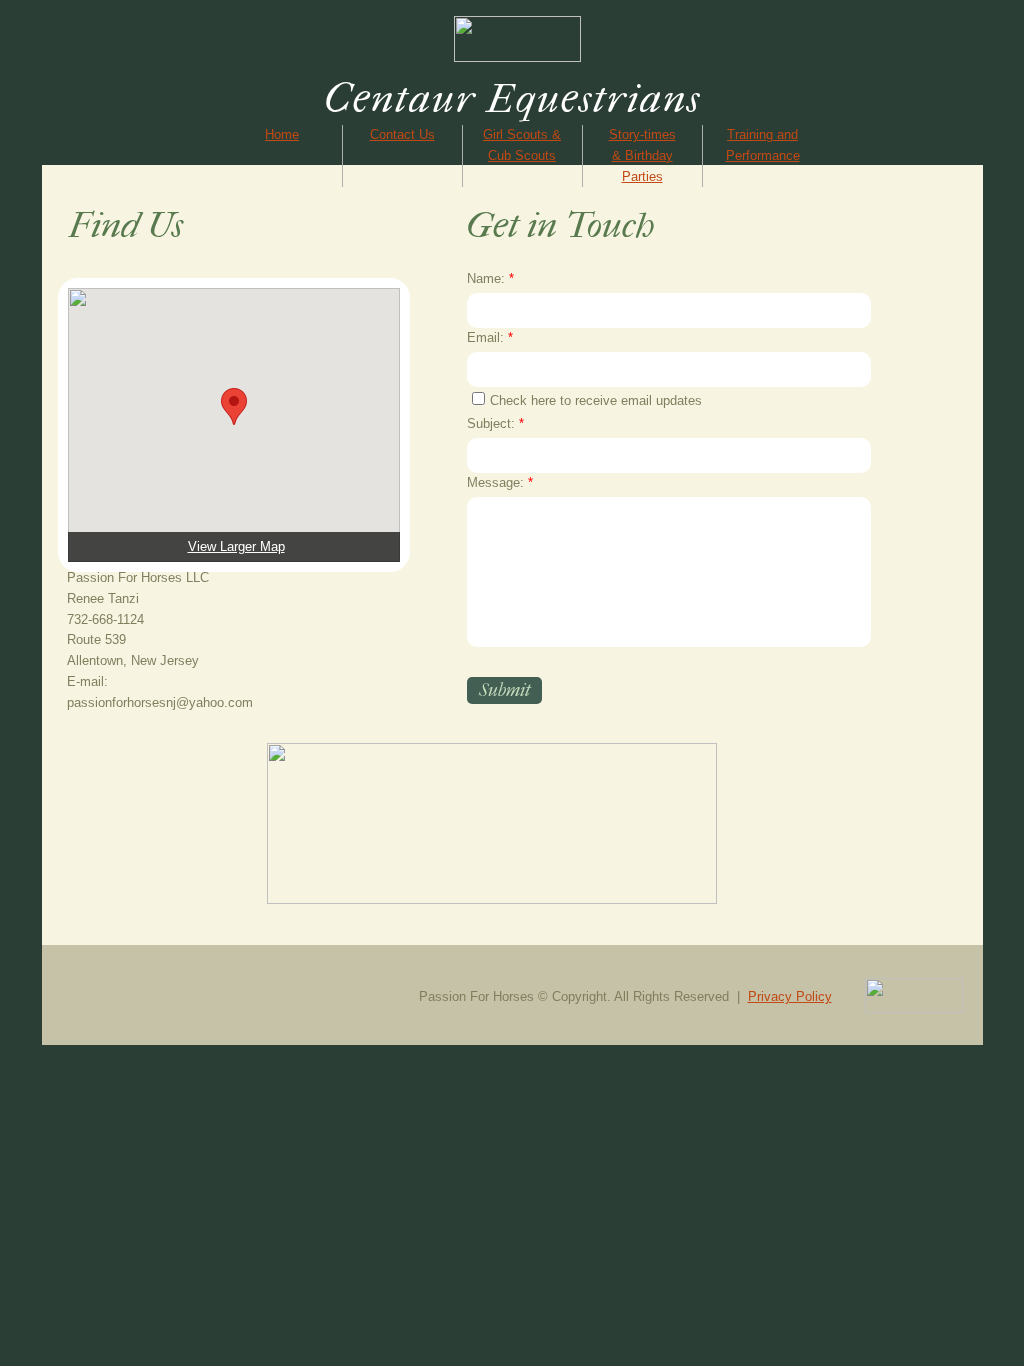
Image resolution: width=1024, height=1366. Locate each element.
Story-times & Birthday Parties (642, 155)
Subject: (495, 423)
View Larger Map (236, 546)
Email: (490, 337)
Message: (500, 482)
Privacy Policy (790, 996)
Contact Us (402, 134)
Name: (490, 278)
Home (282, 134)
